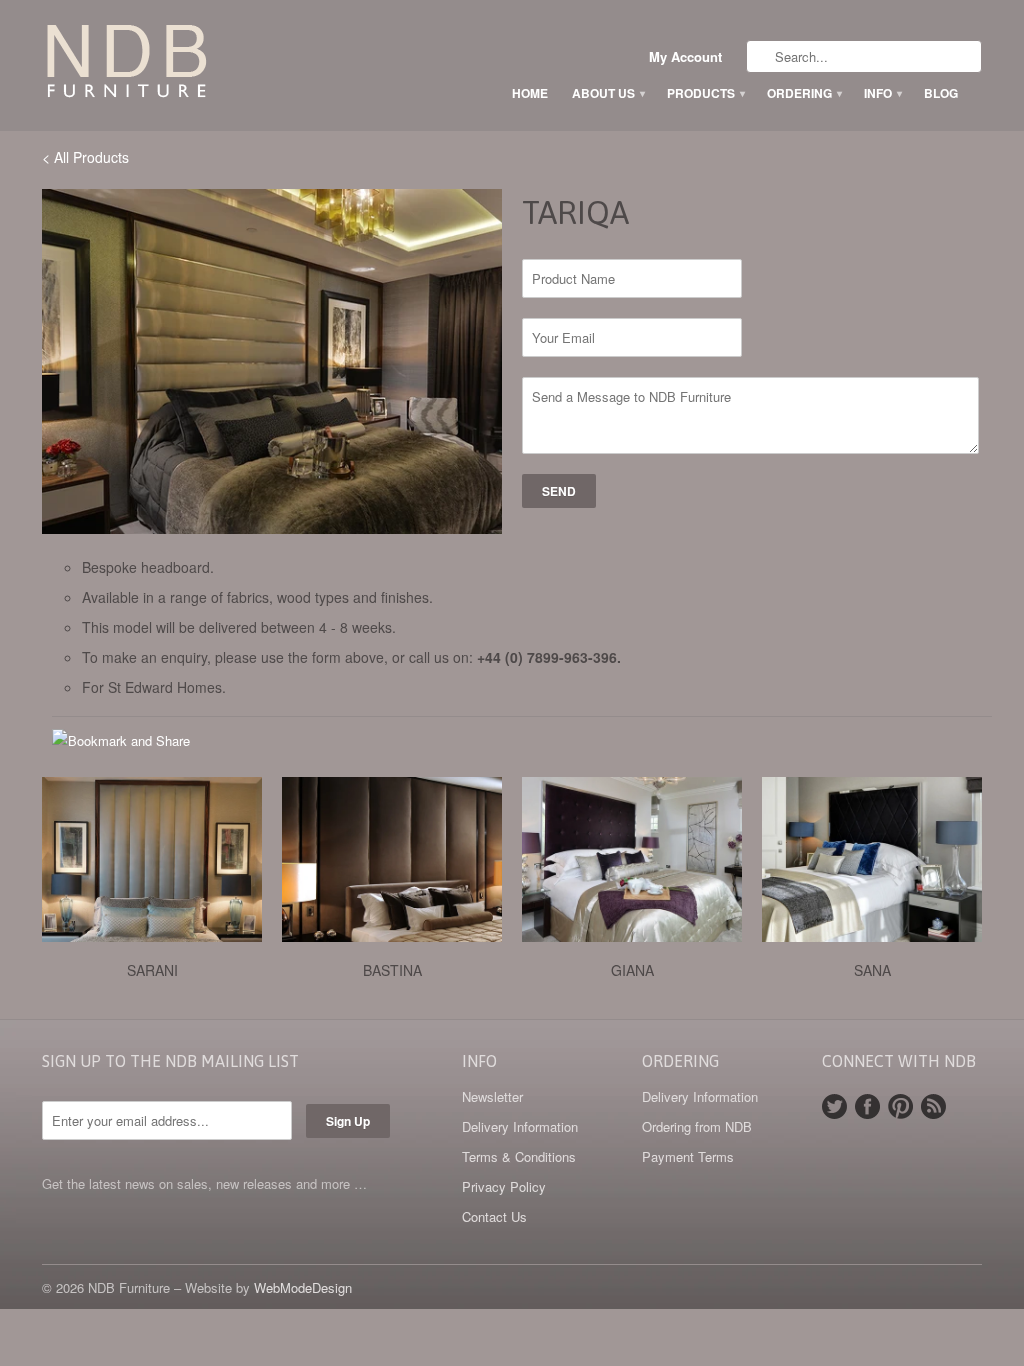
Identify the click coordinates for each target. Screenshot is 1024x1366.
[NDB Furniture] (192, 65)
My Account (685, 57)
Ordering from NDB (697, 1126)
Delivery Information (520, 1126)
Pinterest (900, 1106)
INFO (882, 93)
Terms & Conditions (519, 1156)
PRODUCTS (705, 93)
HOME (530, 93)
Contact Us (494, 1216)
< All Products (85, 157)
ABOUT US (607, 93)
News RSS (933, 1106)
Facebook (867, 1106)
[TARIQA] (272, 361)
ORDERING (803, 93)
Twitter (834, 1106)
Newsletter (492, 1096)
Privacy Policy (504, 1186)
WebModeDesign (303, 1287)
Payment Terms (688, 1156)
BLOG (941, 93)
